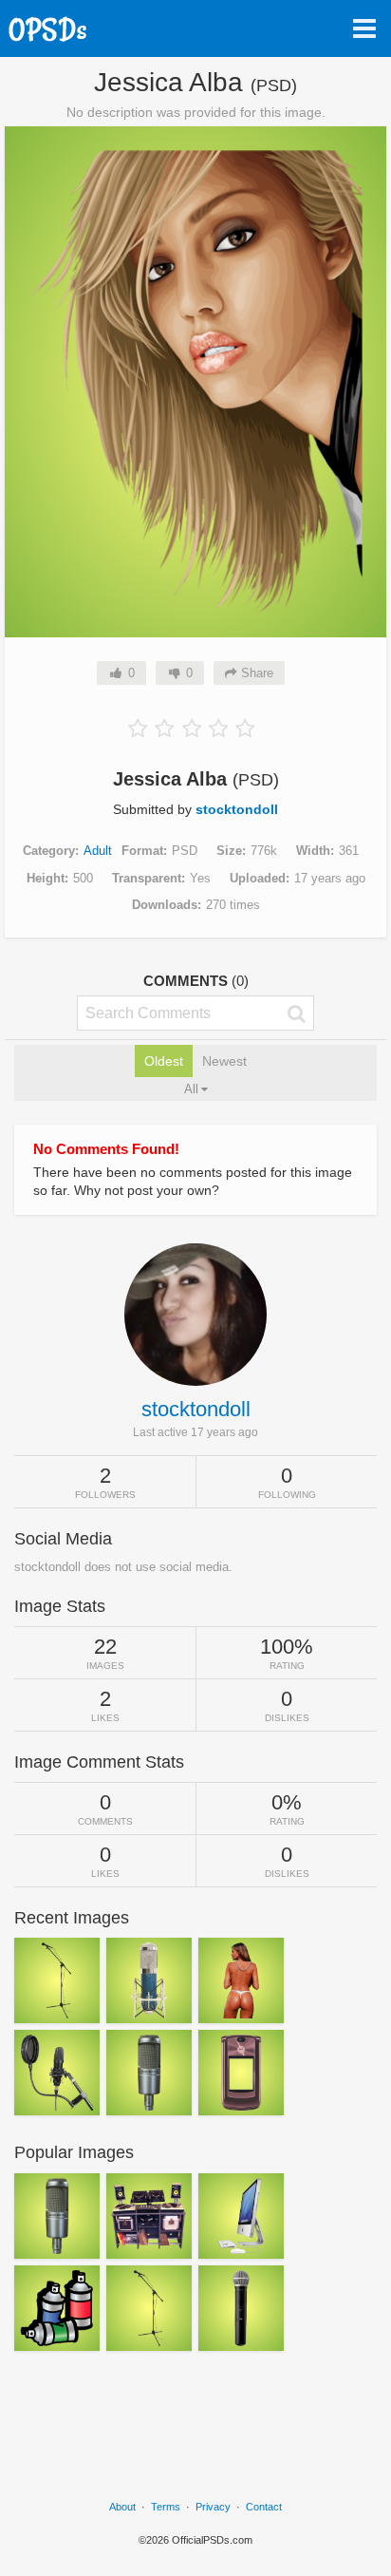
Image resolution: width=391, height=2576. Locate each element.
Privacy (213, 2507)
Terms (166, 2507)
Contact (264, 2507)
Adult (98, 851)
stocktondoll (237, 809)
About (122, 2507)
